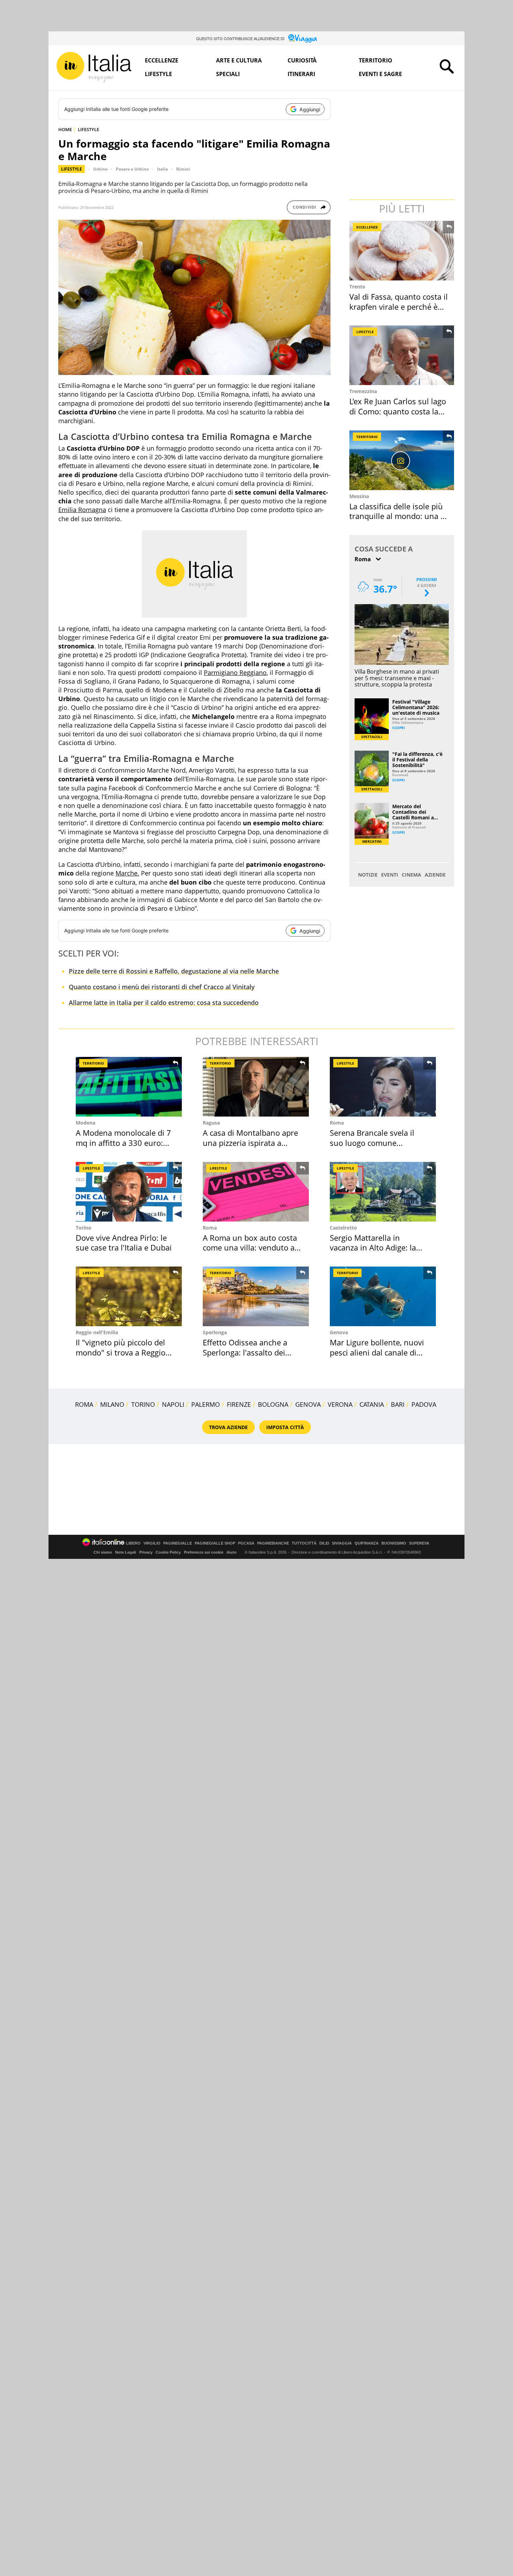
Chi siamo (103, 1552)
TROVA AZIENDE (228, 1427)
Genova (339, 1332)
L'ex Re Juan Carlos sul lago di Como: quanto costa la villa (398, 411)
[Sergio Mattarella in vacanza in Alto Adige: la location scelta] (383, 1192)
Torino (84, 1228)
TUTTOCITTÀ (304, 1543)
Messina (359, 496)
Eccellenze (162, 60)
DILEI (324, 1543)
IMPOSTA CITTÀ (285, 1427)
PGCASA (246, 1543)
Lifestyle (158, 74)
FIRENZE (239, 1404)
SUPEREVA (419, 1543)
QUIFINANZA (367, 1543)
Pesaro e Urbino (132, 169)
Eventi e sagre (380, 74)
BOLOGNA (273, 1404)
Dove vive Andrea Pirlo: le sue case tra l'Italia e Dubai (124, 1243)
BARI (398, 1404)
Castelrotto (343, 1228)
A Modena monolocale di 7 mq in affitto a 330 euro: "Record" (123, 1143)
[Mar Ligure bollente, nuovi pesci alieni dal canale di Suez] (383, 1296)
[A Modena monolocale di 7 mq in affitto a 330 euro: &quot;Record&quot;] (129, 1087)
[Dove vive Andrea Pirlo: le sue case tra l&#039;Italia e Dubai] (129, 1192)
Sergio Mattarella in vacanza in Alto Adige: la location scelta (373, 1248)
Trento (357, 287)
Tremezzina (363, 391)
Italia (162, 169)
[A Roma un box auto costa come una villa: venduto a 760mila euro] (256, 1192)
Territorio (376, 60)
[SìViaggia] (303, 38)
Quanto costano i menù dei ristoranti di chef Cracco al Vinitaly (162, 987)
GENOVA (308, 1404)
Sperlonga (215, 1332)
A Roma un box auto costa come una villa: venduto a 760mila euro (250, 1248)
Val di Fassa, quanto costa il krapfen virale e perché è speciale (399, 306)
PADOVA (424, 1404)
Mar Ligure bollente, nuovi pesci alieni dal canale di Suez (377, 1352)
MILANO (112, 1404)
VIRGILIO (152, 1543)
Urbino (100, 169)
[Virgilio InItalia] (94, 67)
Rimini (183, 169)
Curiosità (302, 60)
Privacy (146, 1552)
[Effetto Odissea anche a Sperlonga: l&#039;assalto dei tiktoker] (256, 1296)
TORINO (143, 1404)
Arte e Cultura (239, 60)
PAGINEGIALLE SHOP (215, 1543)
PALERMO (206, 1404)
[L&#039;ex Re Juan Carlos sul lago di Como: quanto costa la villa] (402, 355)
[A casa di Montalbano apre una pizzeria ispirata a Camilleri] (256, 1087)
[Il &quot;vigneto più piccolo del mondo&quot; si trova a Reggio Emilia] (129, 1296)
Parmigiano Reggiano (235, 673)
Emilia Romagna (82, 510)
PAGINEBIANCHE (273, 1543)
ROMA (84, 1404)
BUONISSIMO (394, 1543)
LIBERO (133, 1543)
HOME (65, 129)
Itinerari (301, 74)
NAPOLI (173, 1404)
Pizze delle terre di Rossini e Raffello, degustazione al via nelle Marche (174, 971)
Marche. (127, 873)
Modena (85, 1123)
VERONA (340, 1404)
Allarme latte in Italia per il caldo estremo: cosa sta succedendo (164, 1002)
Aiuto (232, 1552)
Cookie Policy (168, 1552)
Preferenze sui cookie (204, 1552)
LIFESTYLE (88, 129)
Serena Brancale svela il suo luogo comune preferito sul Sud (372, 1143)
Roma (337, 1123)
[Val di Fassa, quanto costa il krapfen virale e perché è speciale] (402, 251)
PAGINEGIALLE (178, 1543)
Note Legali (126, 1552)
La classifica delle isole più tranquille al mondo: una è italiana (397, 516)
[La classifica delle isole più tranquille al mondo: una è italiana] (402, 460)
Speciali (228, 74)
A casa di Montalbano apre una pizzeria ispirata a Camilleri (250, 1143)
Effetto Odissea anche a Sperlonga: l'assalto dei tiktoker (245, 1352)
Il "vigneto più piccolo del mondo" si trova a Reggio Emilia (121, 1352)
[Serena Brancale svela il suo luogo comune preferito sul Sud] (383, 1087)
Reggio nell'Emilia (97, 1332)
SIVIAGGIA (342, 1543)
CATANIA (372, 1404)
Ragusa (211, 1123)
